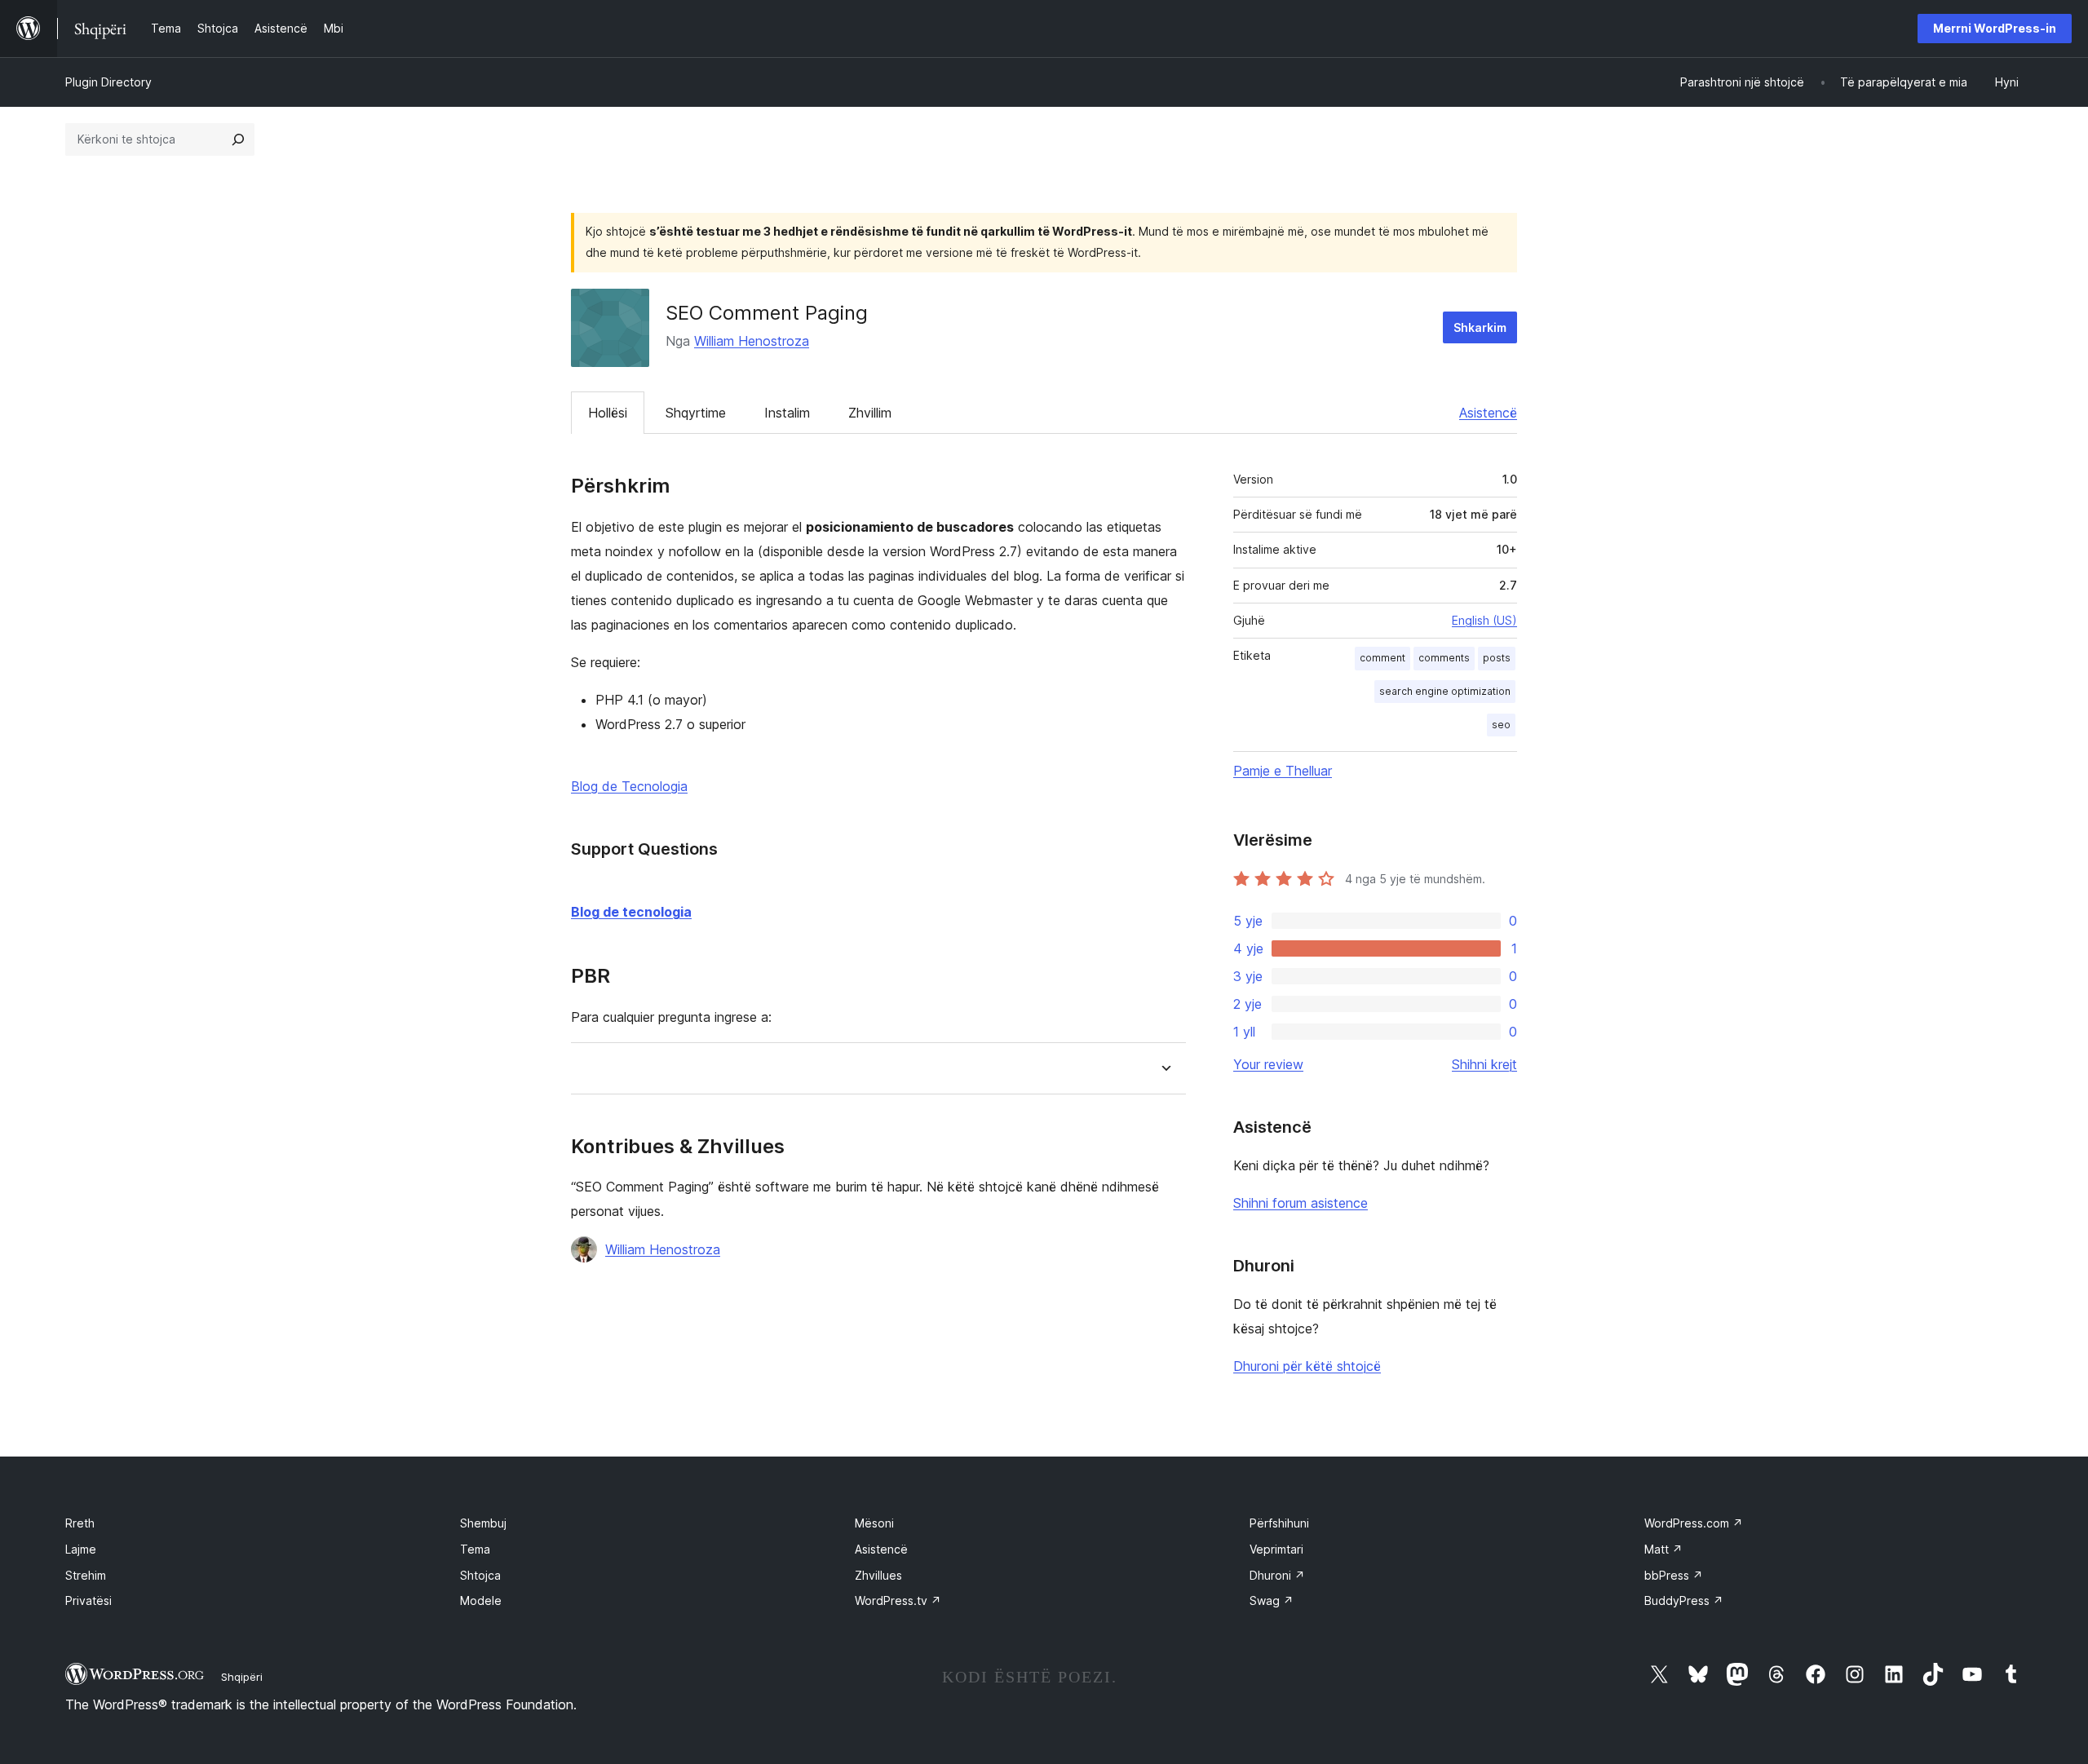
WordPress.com (1694, 1523)
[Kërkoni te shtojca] (238, 139)
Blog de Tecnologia (629, 786)
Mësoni (874, 1523)
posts (1497, 658)
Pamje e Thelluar (1283, 771)
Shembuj (483, 1523)
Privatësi (88, 1600)
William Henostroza (752, 341)
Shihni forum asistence (1301, 1203)
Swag (1272, 1600)
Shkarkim (1480, 327)
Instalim (787, 413)
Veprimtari (1276, 1549)
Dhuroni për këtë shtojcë (1307, 1366)
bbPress (1674, 1575)
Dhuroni (1277, 1575)
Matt (1663, 1549)
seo (1501, 725)
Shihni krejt (1484, 1064)
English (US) (1484, 620)
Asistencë (1488, 413)
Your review (1268, 1064)
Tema (475, 1549)
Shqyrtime (696, 413)
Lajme (81, 1549)
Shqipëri (242, 1677)
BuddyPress (1684, 1600)
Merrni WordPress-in (1995, 28)
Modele (481, 1600)
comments (1444, 658)
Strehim (86, 1575)
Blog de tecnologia (631, 912)
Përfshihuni (1279, 1523)
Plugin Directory (108, 82)
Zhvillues (878, 1575)
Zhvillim (870, 413)
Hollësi (608, 413)
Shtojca (480, 1575)
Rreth (80, 1523)
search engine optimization (1445, 691)
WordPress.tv (898, 1600)
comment (1382, 658)
